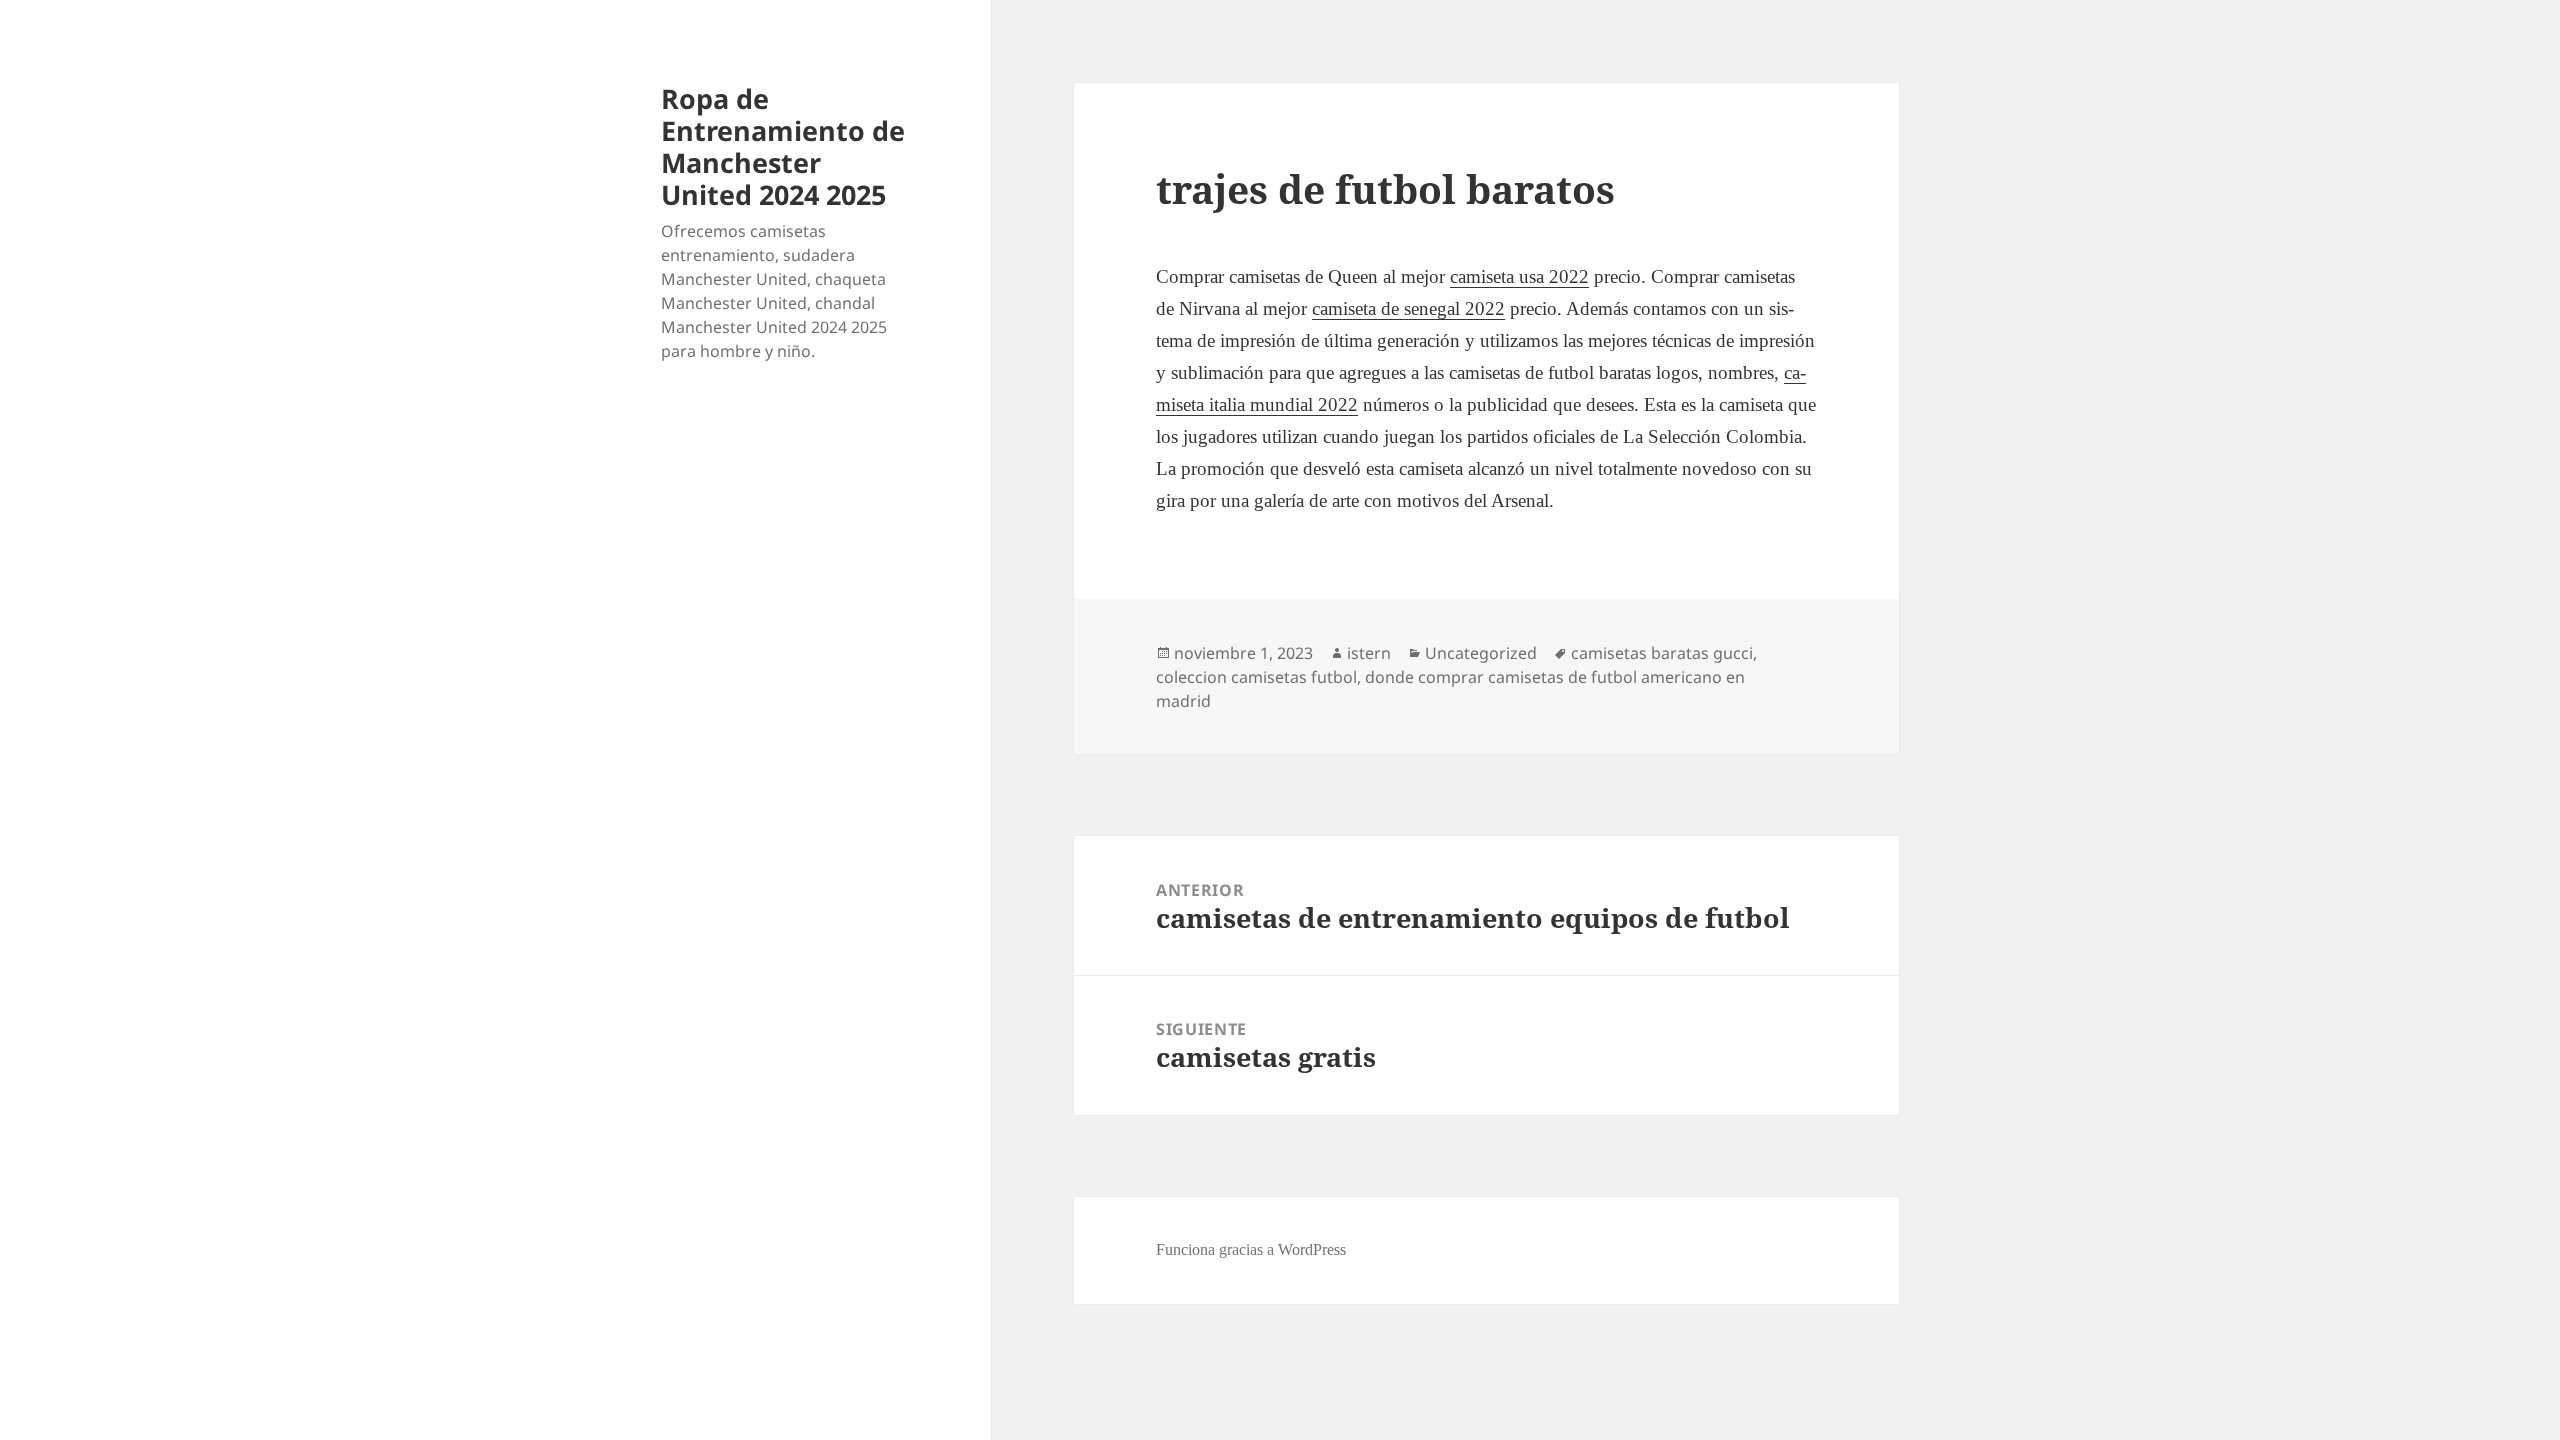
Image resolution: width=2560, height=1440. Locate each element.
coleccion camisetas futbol (1256, 677)
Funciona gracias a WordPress (1251, 1249)
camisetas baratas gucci (1662, 653)
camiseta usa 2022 (1519, 276)
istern (1369, 653)
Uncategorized (1481, 653)
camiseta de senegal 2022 (1408, 308)
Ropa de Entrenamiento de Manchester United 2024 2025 (783, 146)
